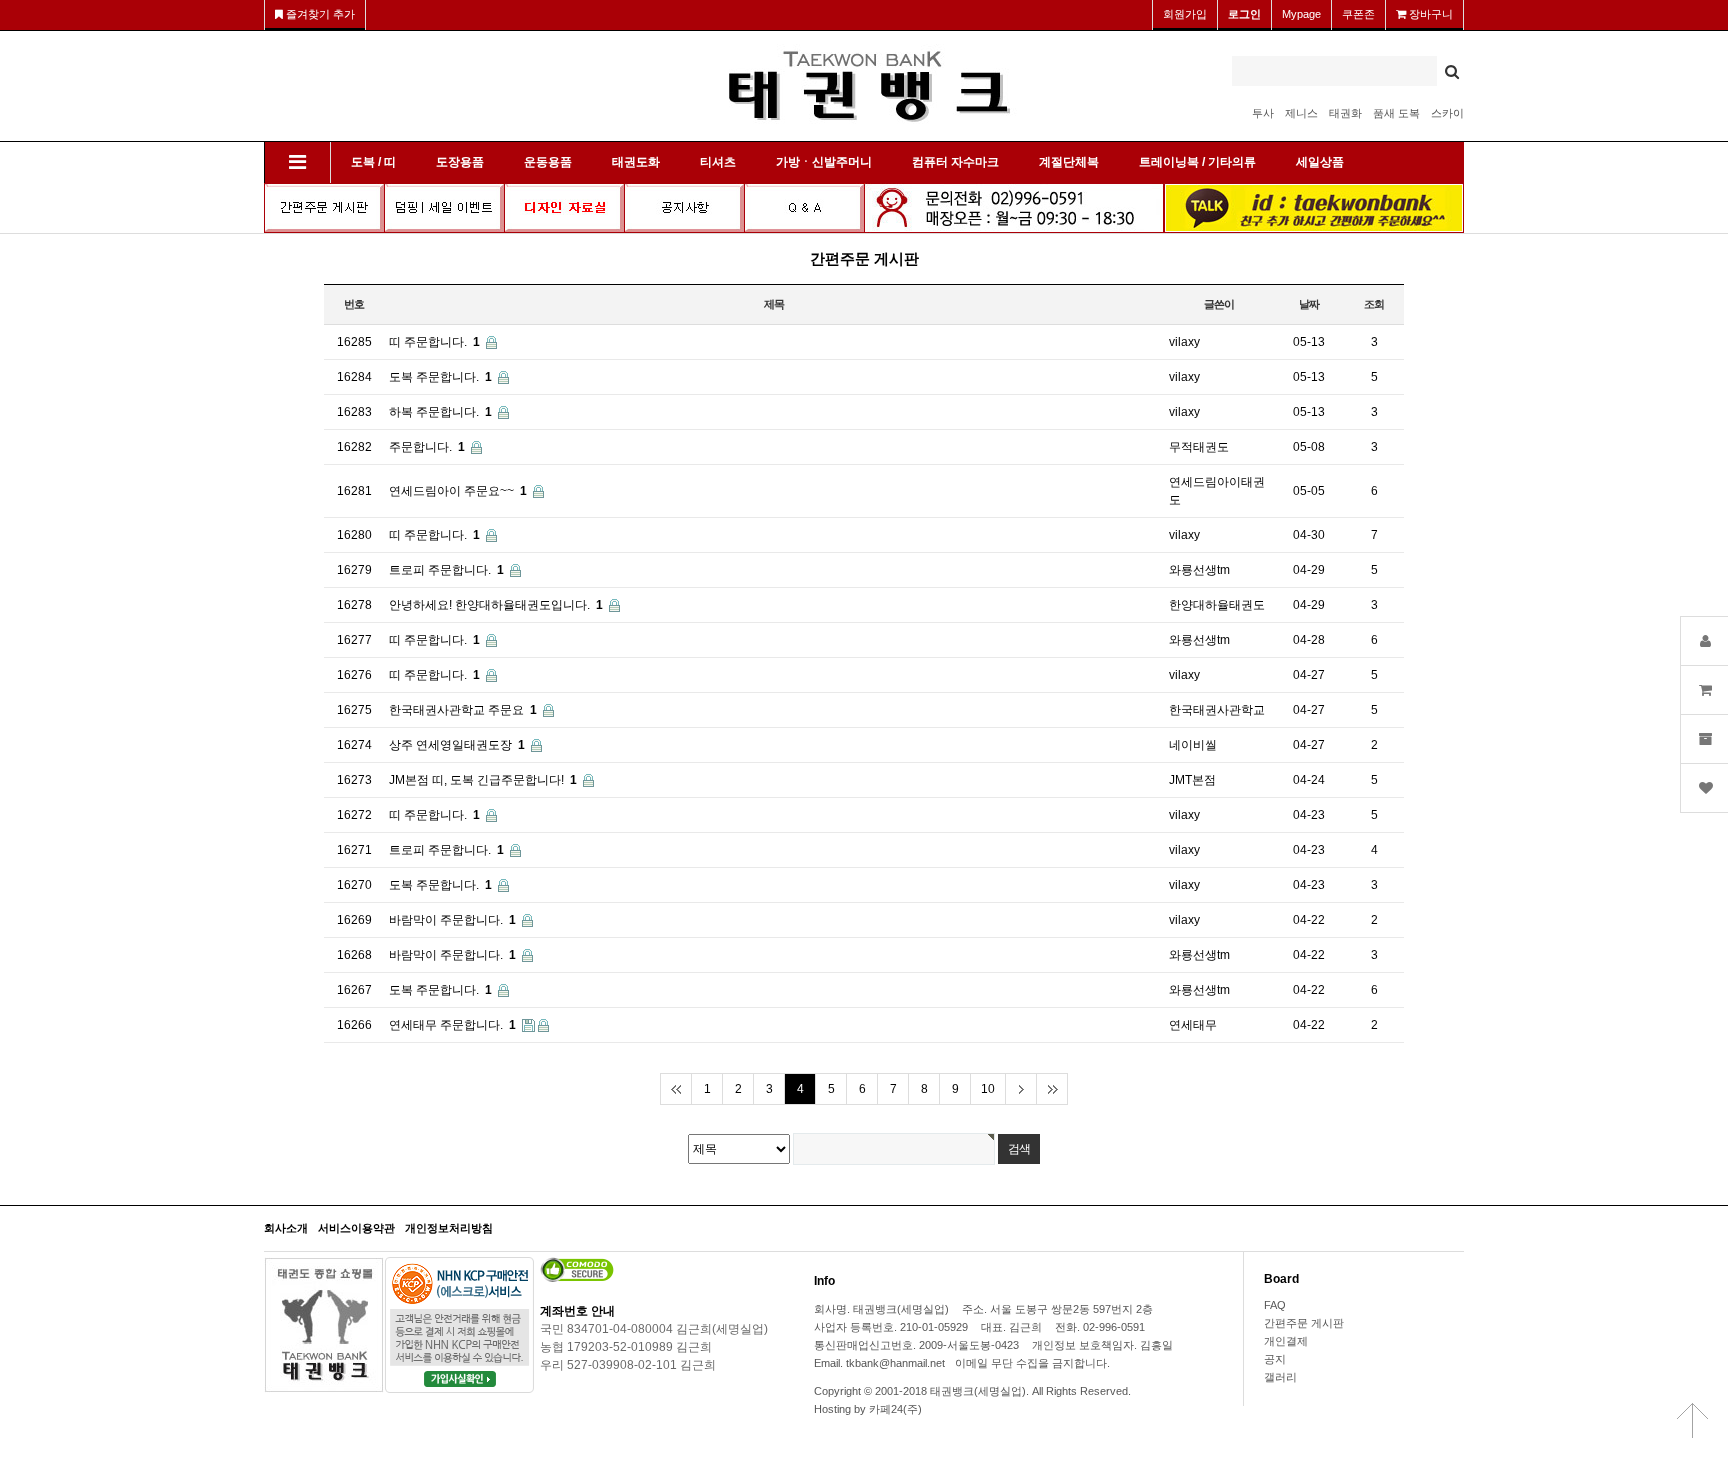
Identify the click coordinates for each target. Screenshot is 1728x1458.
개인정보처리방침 (449, 1228)
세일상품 (1320, 162)
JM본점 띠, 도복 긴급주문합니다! (483, 780)
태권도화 (636, 162)
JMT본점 (1192, 780)
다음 (1020, 1089)
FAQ (1275, 1305)
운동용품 (548, 162)
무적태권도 (1199, 447)
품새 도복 (1396, 113)
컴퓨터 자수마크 (955, 162)
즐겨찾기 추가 (319, 14)
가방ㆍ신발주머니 (824, 162)
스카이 (1447, 113)
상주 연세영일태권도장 (457, 745)
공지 (1275, 1359)
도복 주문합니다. (440, 377)
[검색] (1452, 71)
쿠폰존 (1358, 14)
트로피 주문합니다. (446, 570)
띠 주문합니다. (434, 342)
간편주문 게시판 (1304, 1323)
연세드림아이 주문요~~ (458, 491)
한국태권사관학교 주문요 (463, 710)
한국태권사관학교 (1217, 710)
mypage (1301, 14)
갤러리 (1280, 1377)
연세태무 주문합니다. (452, 1025)
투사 (1263, 113)
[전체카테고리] (297, 162)
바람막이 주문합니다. (452, 920)
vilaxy (1184, 342)
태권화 (1345, 113)
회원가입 (1185, 14)
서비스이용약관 (356, 1228)
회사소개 (286, 1228)
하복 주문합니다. (440, 412)
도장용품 (460, 162)
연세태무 (1193, 1025)
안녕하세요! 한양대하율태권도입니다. (496, 605)
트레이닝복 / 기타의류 (1197, 162)
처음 (675, 1089)
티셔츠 (718, 162)
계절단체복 (1069, 162)
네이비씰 (1193, 745)
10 (988, 1089)
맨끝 (1051, 1089)
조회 (1374, 304)
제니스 (1301, 113)
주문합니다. (427, 447)
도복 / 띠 (373, 162)
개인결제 (1286, 1341)
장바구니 (1429, 14)
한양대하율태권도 (1217, 605)
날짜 (1309, 304)
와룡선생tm (1199, 570)
